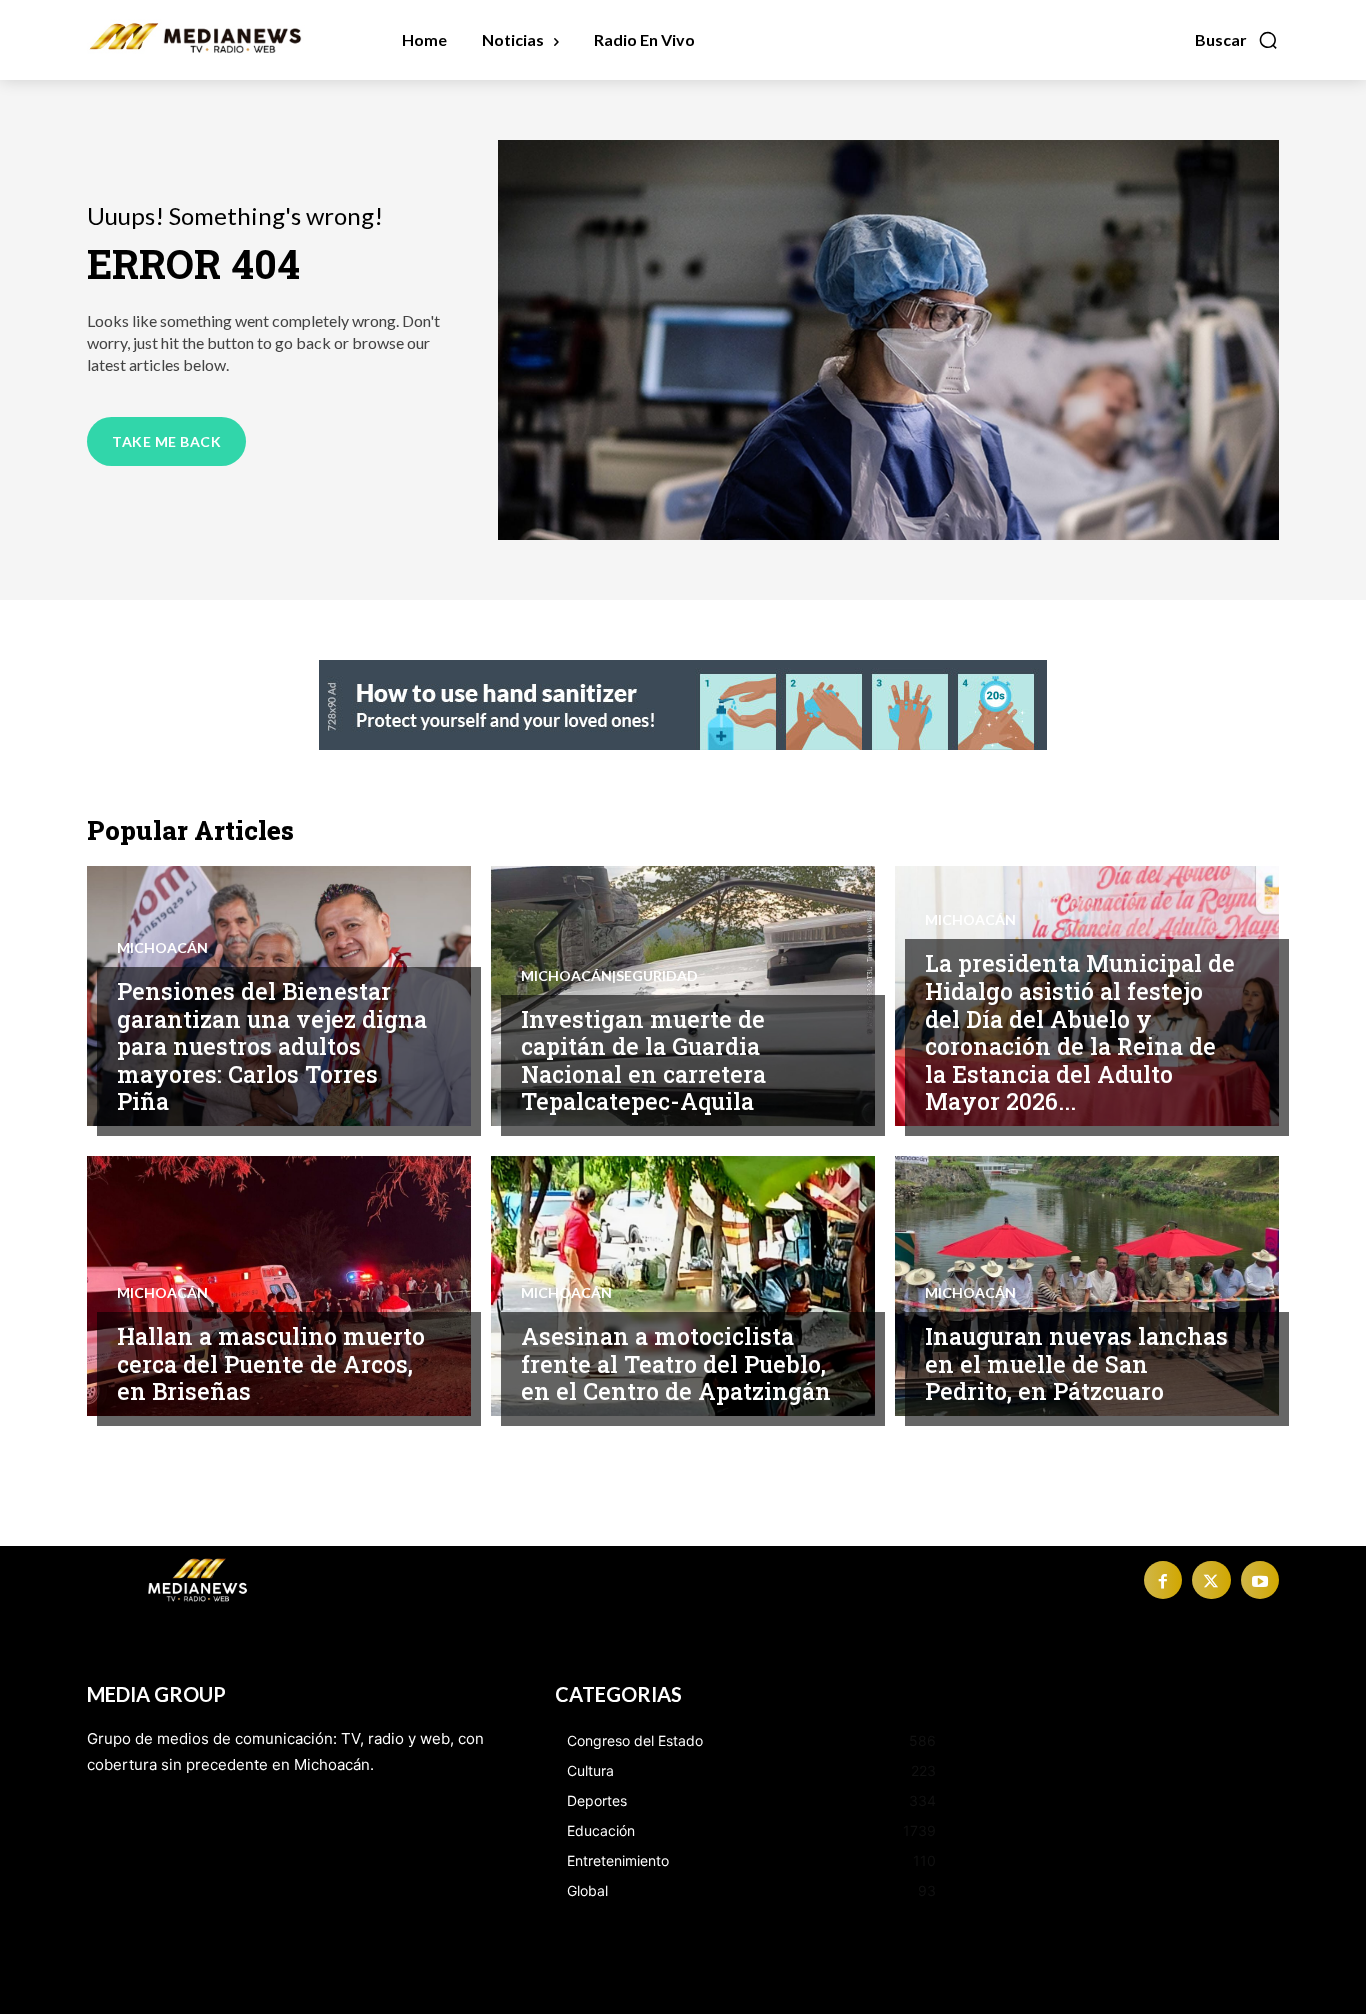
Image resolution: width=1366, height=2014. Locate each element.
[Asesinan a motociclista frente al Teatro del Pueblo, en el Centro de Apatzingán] (683, 1286)
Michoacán (162, 948)
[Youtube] (1260, 1580)
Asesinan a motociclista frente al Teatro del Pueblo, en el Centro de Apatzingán (676, 1363)
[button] (1237, 40)
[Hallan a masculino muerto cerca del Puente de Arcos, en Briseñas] (279, 1286)
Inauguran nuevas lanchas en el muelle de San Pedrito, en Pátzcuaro (1076, 1363)
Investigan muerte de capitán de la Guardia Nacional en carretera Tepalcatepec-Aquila (643, 1060)
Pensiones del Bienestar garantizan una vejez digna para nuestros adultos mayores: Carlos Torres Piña (272, 1046)
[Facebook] (1163, 1580)
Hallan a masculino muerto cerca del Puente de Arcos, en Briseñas (271, 1363)
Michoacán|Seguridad (609, 976)
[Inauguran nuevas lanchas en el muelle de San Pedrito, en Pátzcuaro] (1087, 1286)
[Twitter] (1211, 1580)
